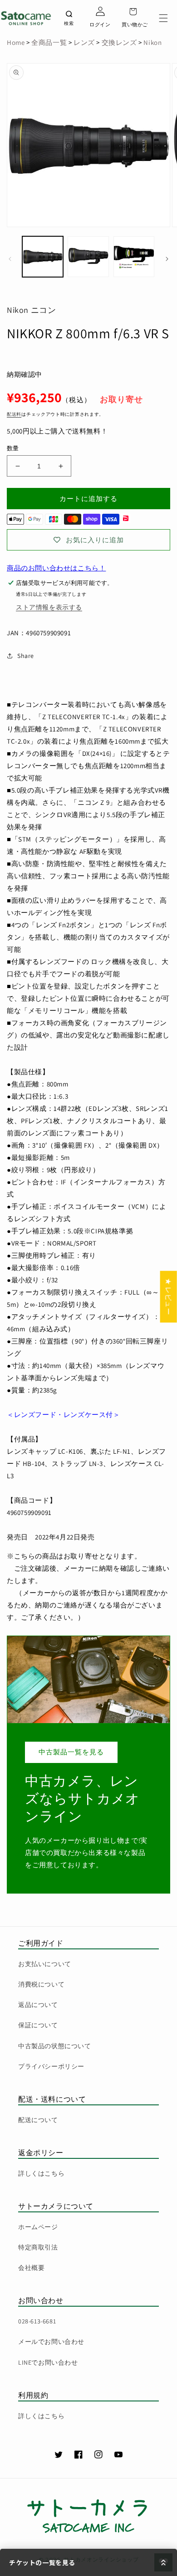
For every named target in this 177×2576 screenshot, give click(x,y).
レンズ (83, 42)
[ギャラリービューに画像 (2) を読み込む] (88, 257)
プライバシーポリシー (51, 2066)
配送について (38, 2120)
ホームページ (38, 2227)
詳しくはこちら (41, 2173)
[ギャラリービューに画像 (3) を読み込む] (134, 257)
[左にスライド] (10, 259)
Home (16, 42)
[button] (163, 18)
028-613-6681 (37, 2321)
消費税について (41, 1984)
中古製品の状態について (55, 2046)
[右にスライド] (167, 259)
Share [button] (26, 656)
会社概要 (31, 2268)
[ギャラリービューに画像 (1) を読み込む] (43, 257)
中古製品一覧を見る (71, 1752)
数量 (13, 448)
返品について (38, 2005)
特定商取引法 (38, 2247)
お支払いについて (45, 1964)
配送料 (14, 414)
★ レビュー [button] (169, 1296)
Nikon (152, 42)
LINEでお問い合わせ (48, 2362)
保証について (38, 2025)
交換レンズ (119, 42)
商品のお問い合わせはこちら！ (56, 568)
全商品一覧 (49, 42)
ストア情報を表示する (49, 607)
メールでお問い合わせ (51, 2342)
